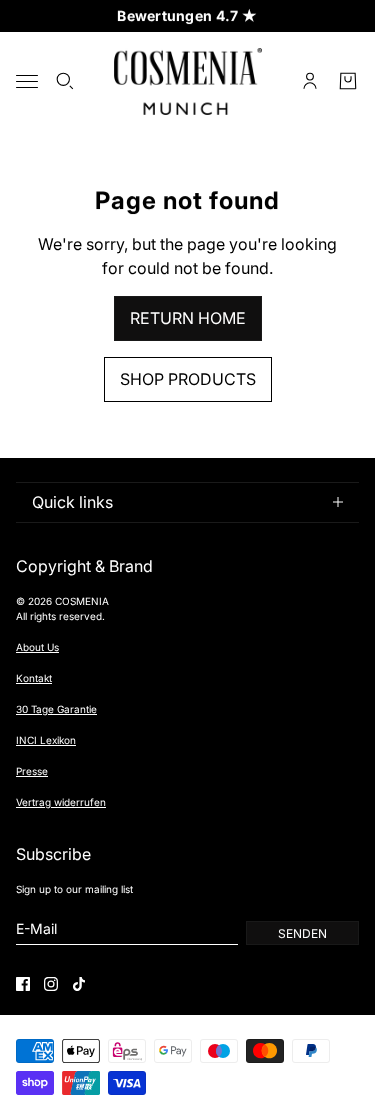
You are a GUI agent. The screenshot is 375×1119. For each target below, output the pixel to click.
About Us (37, 647)
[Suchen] (65, 81)
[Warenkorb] (348, 81)
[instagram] (51, 984)
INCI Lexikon (46, 740)
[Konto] (310, 81)
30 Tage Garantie (56, 709)
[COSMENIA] (188, 81)
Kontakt (34, 678)
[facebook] (23, 984)
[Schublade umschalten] (27, 81)
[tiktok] (79, 984)
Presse (32, 771)
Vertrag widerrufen (61, 802)
